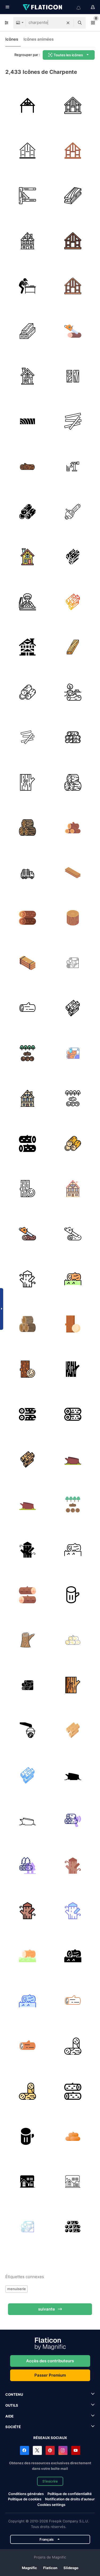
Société (13, 2427)
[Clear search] (68, 23)
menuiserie (17, 2289)
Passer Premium (50, 2375)
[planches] (27, 737)
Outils (12, 2405)
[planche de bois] (73, 647)
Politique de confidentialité (70, 2494)
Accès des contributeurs (50, 2361)
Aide (9, 2416)
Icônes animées (39, 39)
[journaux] (27, 331)
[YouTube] (76, 2450)
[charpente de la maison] (73, 105)
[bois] (27, 196)
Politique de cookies (25, 2499)
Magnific (29, 2568)
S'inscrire (50, 2481)
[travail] (27, 286)
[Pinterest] (50, 2450)
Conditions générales (26, 2494)
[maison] (27, 647)
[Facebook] (25, 2450)
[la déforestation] (73, 692)
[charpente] (27, 105)
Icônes (12, 39)
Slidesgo (71, 2568)
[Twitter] (37, 2450)
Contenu (14, 2394)
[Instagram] (63, 2450)
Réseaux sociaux (50, 2438)
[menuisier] (27, 602)
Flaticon (50, 2568)
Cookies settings (51, 2505)
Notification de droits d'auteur (70, 2499)
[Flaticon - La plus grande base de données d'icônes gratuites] (43, 7)
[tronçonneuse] (73, 511)
